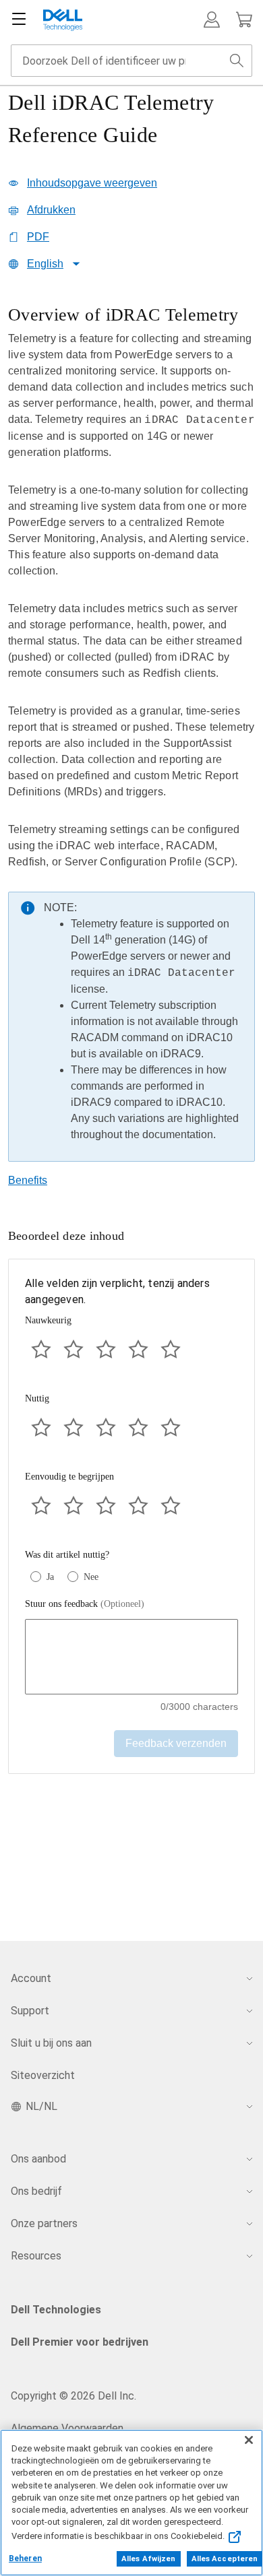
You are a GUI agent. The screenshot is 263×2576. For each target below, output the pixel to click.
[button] (212, 20)
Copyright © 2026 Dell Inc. (74, 2396)
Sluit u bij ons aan (51, 2043)
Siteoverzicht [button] (43, 2075)
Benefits (28, 1180)
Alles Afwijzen (149, 2559)
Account (31, 1978)
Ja (50, 1577)
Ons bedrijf (36, 2191)
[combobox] (131, 61)
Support (30, 2011)
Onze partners (44, 2223)
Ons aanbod (38, 2159)
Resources (36, 2256)
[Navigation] (19, 20)
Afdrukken (51, 210)
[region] (131, 737)
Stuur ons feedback (85, 1604)
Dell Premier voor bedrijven (80, 2342)
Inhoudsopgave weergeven (92, 183)
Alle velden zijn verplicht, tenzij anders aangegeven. (117, 1291)
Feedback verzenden (176, 1743)
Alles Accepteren (225, 2559)
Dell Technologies (56, 2310)
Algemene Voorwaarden (67, 2428)
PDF (38, 237)
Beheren (25, 2558)
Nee (91, 1577)
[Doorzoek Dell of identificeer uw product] (237, 61)
